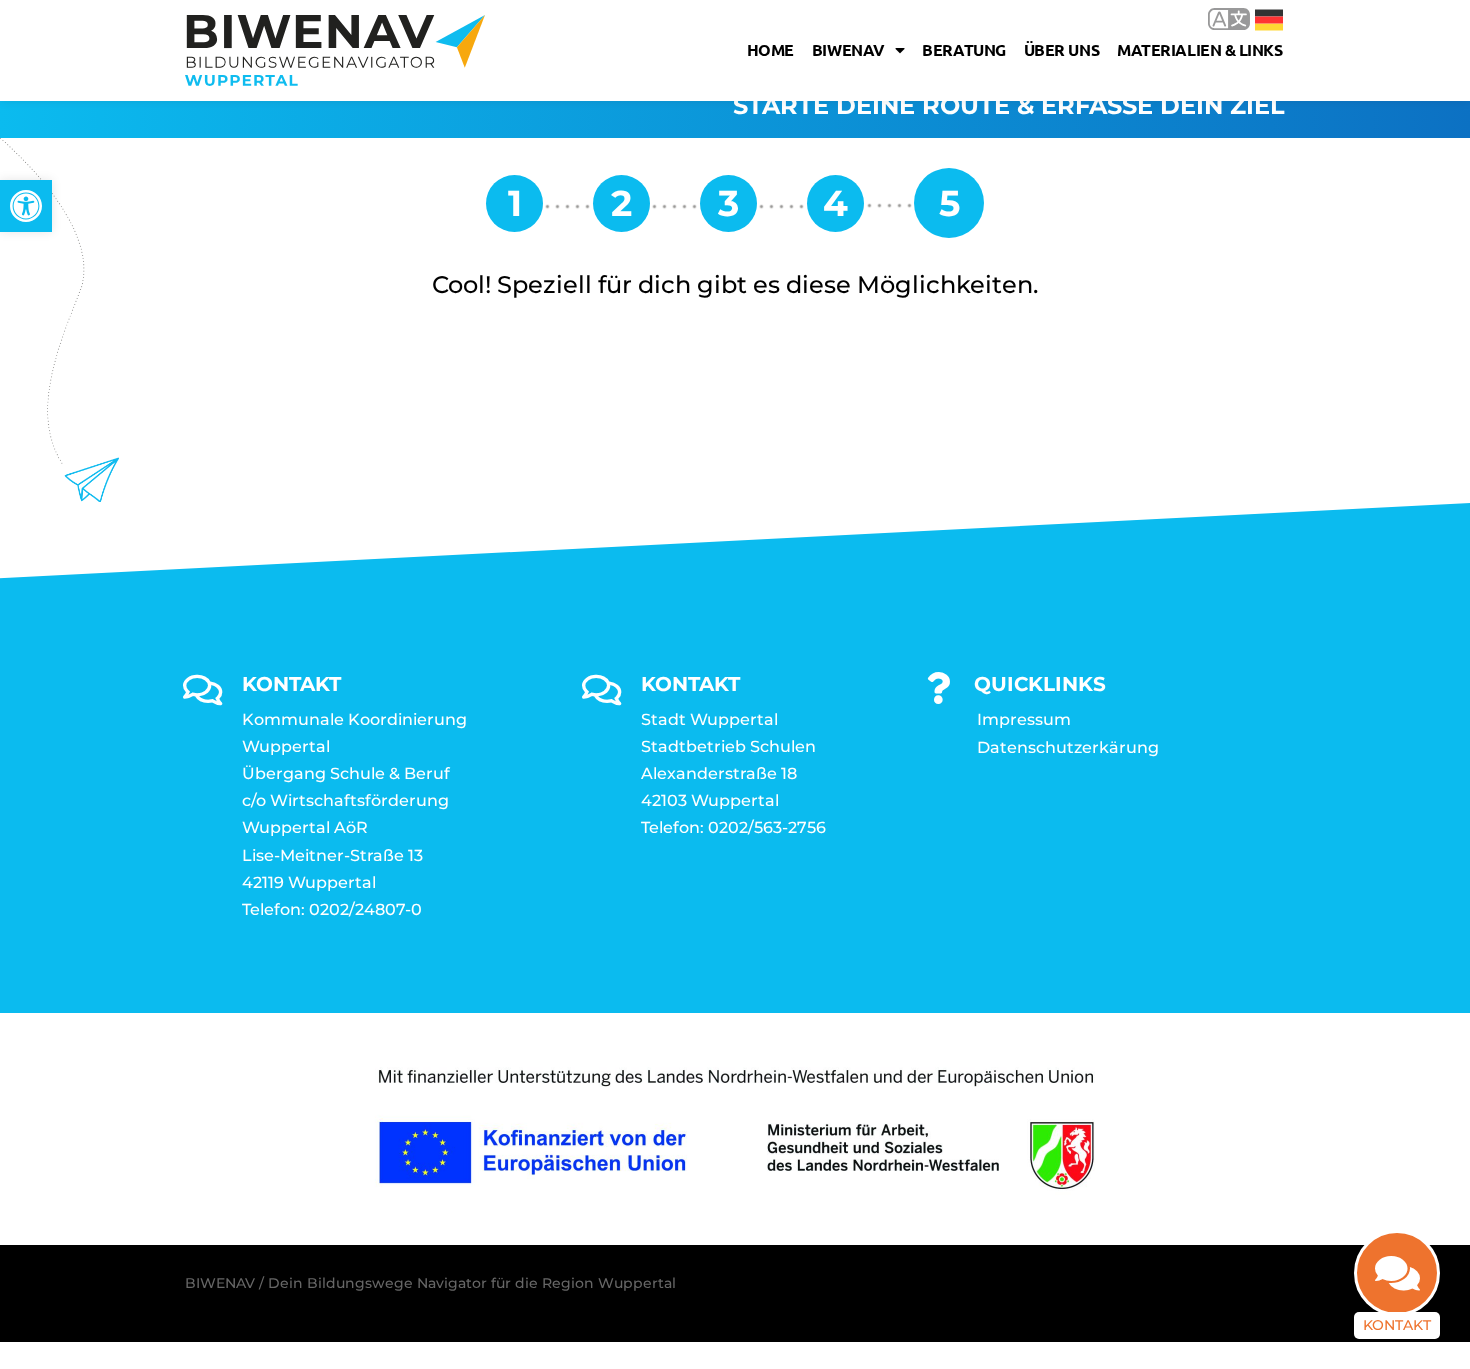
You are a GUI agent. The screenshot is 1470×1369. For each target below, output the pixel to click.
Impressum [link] (1024, 719)
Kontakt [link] (1397, 1325)
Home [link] (770, 49)
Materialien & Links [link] (1199, 49)
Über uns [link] (1061, 49)
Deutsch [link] (1254, 18)
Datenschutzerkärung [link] (1068, 747)
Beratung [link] (963, 49)
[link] (26, 206)
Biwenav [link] (848, 49)
